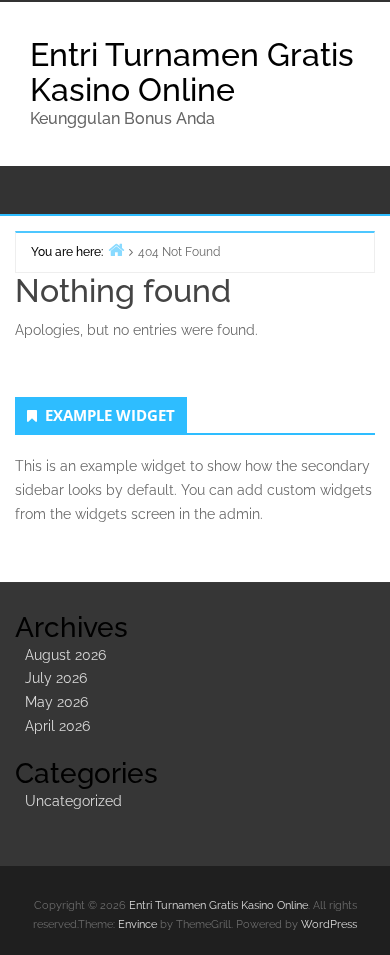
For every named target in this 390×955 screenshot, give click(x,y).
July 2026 (56, 678)
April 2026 (57, 726)
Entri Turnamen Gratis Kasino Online (192, 72)
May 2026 (56, 702)
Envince (137, 924)
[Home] (116, 249)
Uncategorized (73, 801)
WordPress (329, 924)
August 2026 (65, 655)
